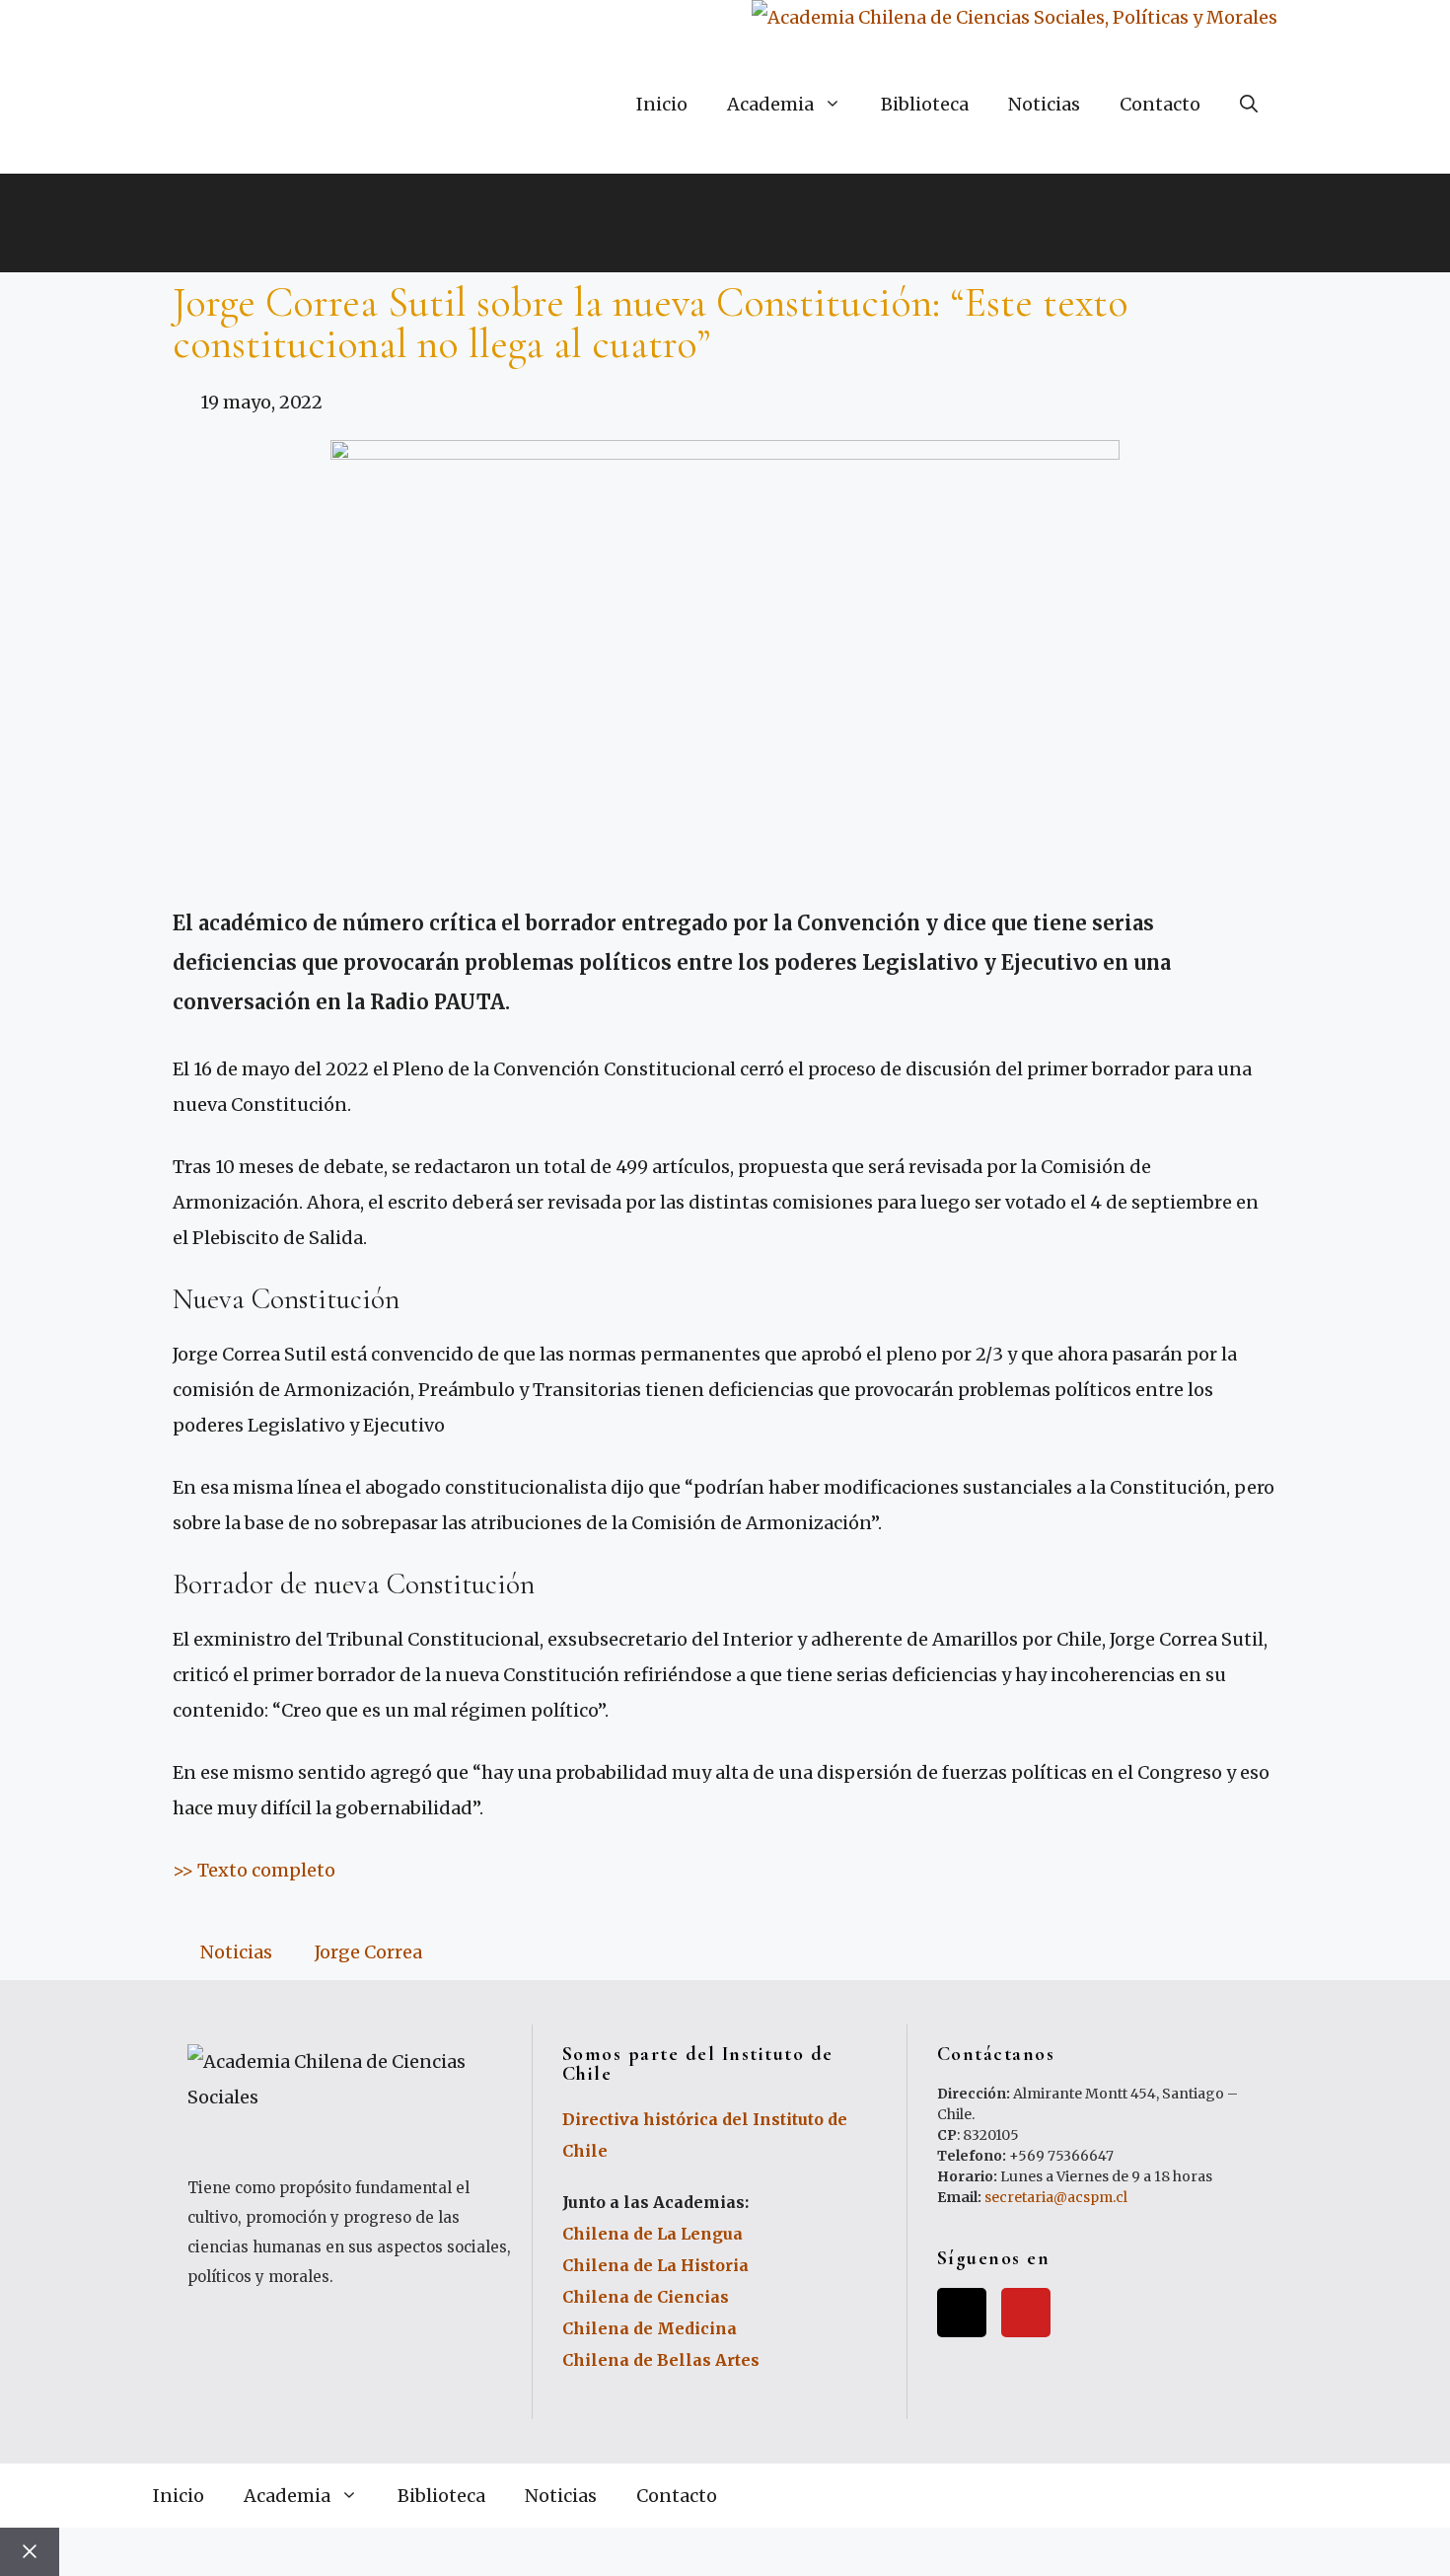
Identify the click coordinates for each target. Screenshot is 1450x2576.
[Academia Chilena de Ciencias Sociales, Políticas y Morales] (1015, 18)
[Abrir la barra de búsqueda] (1249, 105)
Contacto (1160, 104)
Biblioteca (925, 104)
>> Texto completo (256, 1870)
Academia (770, 104)
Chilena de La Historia (655, 2265)
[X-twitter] (962, 2313)
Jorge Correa (368, 1952)
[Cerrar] (30, 2552)
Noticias (1044, 104)
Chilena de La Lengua (652, 2234)
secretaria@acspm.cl (1056, 2197)
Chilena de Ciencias (646, 2297)
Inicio (662, 104)
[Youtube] (1026, 2313)
